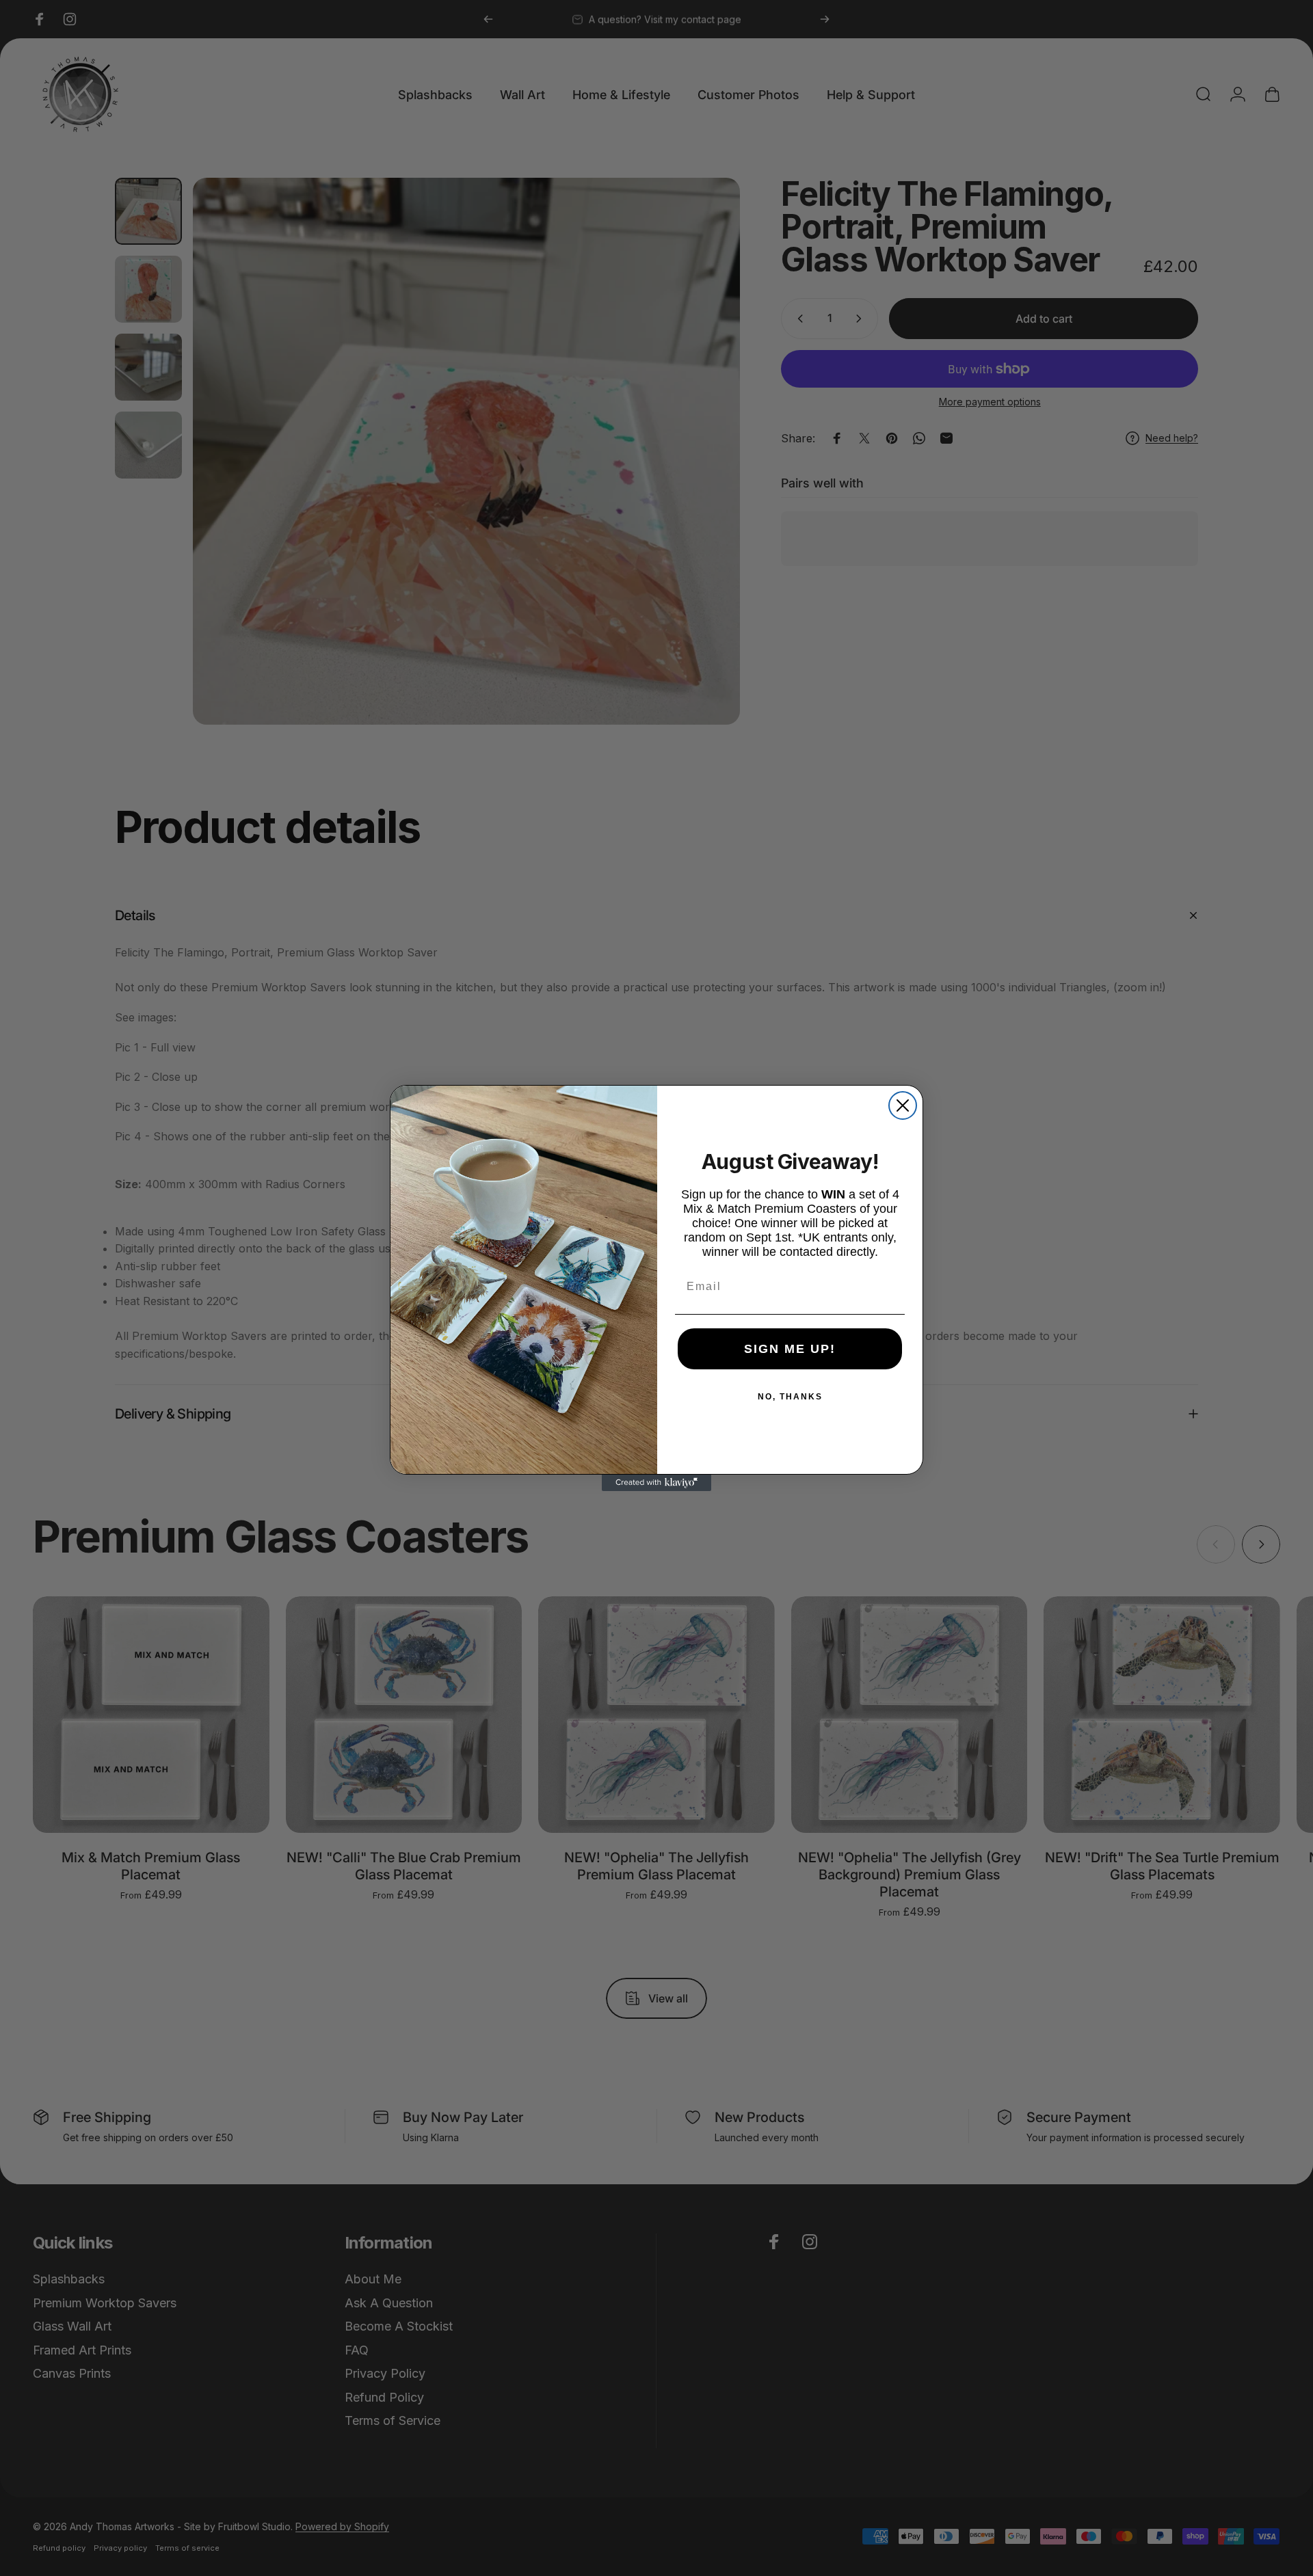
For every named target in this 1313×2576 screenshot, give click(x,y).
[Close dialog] (903, 1105)
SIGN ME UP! (790, 1349)
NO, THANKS (790, 1397)
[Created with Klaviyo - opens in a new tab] (656, 1483)
